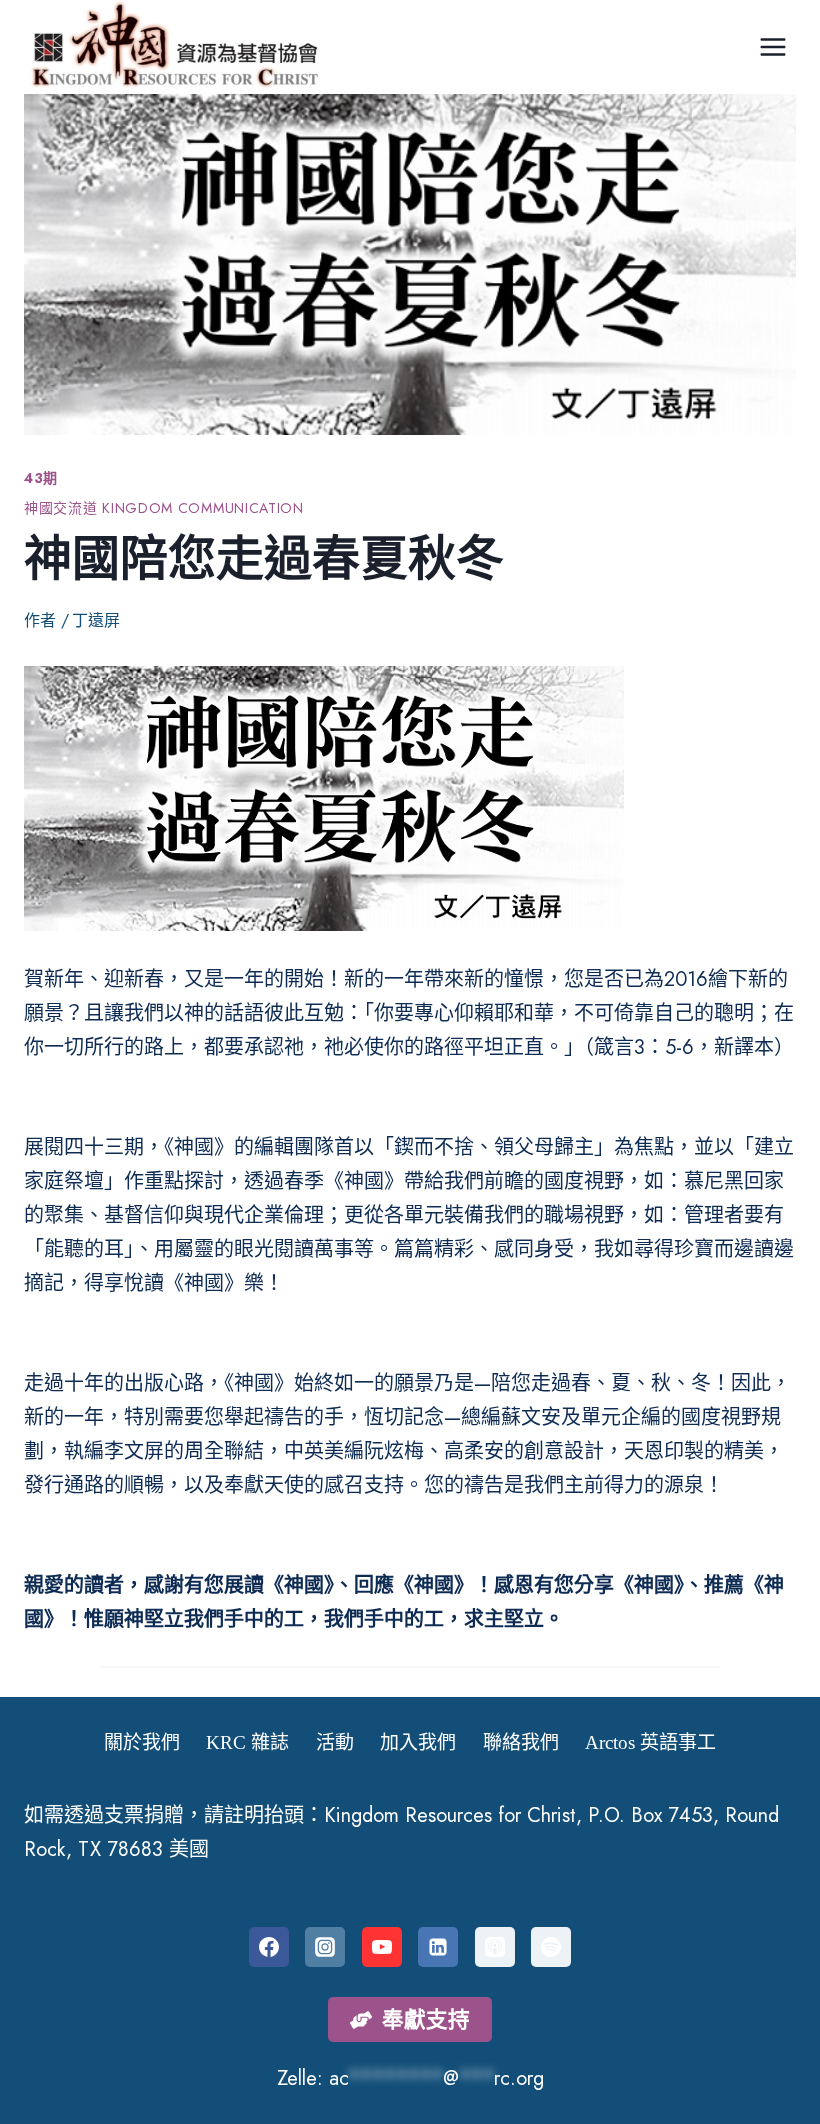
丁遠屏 (96, 620)
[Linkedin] (438, 1947)
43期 (41, 478)
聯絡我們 (521, 1742)
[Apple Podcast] (495, 1947)
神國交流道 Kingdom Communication (164, 508)
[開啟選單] (772, 46)
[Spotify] (551, 1947)
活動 (335, 1742)
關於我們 (142, 1742)
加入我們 (418, 1742)
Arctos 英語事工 (650, 1742)
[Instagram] (325, 1947)
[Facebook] (269, 1947)
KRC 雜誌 (247, 1742)
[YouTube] (382, 1947)
